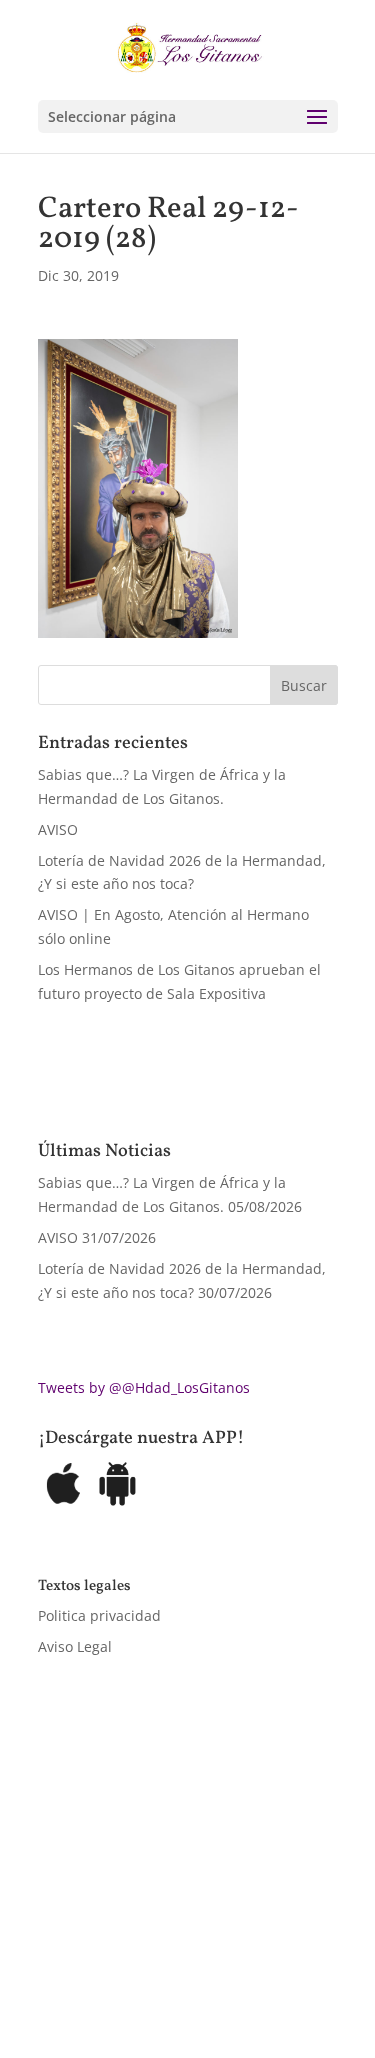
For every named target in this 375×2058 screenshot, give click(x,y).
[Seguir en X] (94, 1954)
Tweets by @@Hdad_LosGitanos (144, 1387)
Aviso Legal (75, 1646)
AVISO (58, 829)
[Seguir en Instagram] (134, 1954)
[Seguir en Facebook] (54, 1954)
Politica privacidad (99, 1615)
